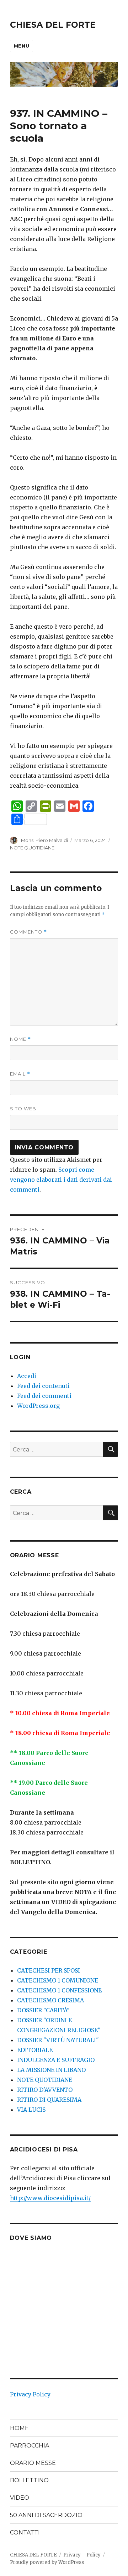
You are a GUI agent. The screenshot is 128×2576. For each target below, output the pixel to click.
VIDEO (20, 2498)
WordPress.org (38, 1406)
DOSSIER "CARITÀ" (43, 2010)
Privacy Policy (30, 2394)
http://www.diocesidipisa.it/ (50, 2198)
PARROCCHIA (30, 2446)
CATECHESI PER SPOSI (49, 1970)
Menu (22, 46)
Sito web (23, 1109)
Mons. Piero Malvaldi (44, 840)
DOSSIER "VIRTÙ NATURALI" (58, 2040)
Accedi (27, 1376)
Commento (28, 932)
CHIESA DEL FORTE (53, 25)
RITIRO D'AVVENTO (45, 2090)
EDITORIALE (35, 2050)
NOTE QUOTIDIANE (32, 848)
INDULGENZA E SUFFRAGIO (56, 2060)
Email (20, 1074)
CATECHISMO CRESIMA (50, 2000)
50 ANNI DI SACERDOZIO (46, 2515)
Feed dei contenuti (43, 1386)
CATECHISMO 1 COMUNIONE (58, 1980)
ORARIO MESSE (33, 2463)
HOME (19, 2428)
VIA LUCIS (31, 2110)
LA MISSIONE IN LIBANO (51, 2070)
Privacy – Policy (82, 2555)
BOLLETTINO (29, 2480)
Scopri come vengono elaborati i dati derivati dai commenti (61, 1180)
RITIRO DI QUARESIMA (49, 2100)
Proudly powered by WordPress (47, 2562)
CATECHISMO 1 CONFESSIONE (59, 1990)
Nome (20, 1039)
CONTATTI (25, 2533)
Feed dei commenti (44, 1396)
